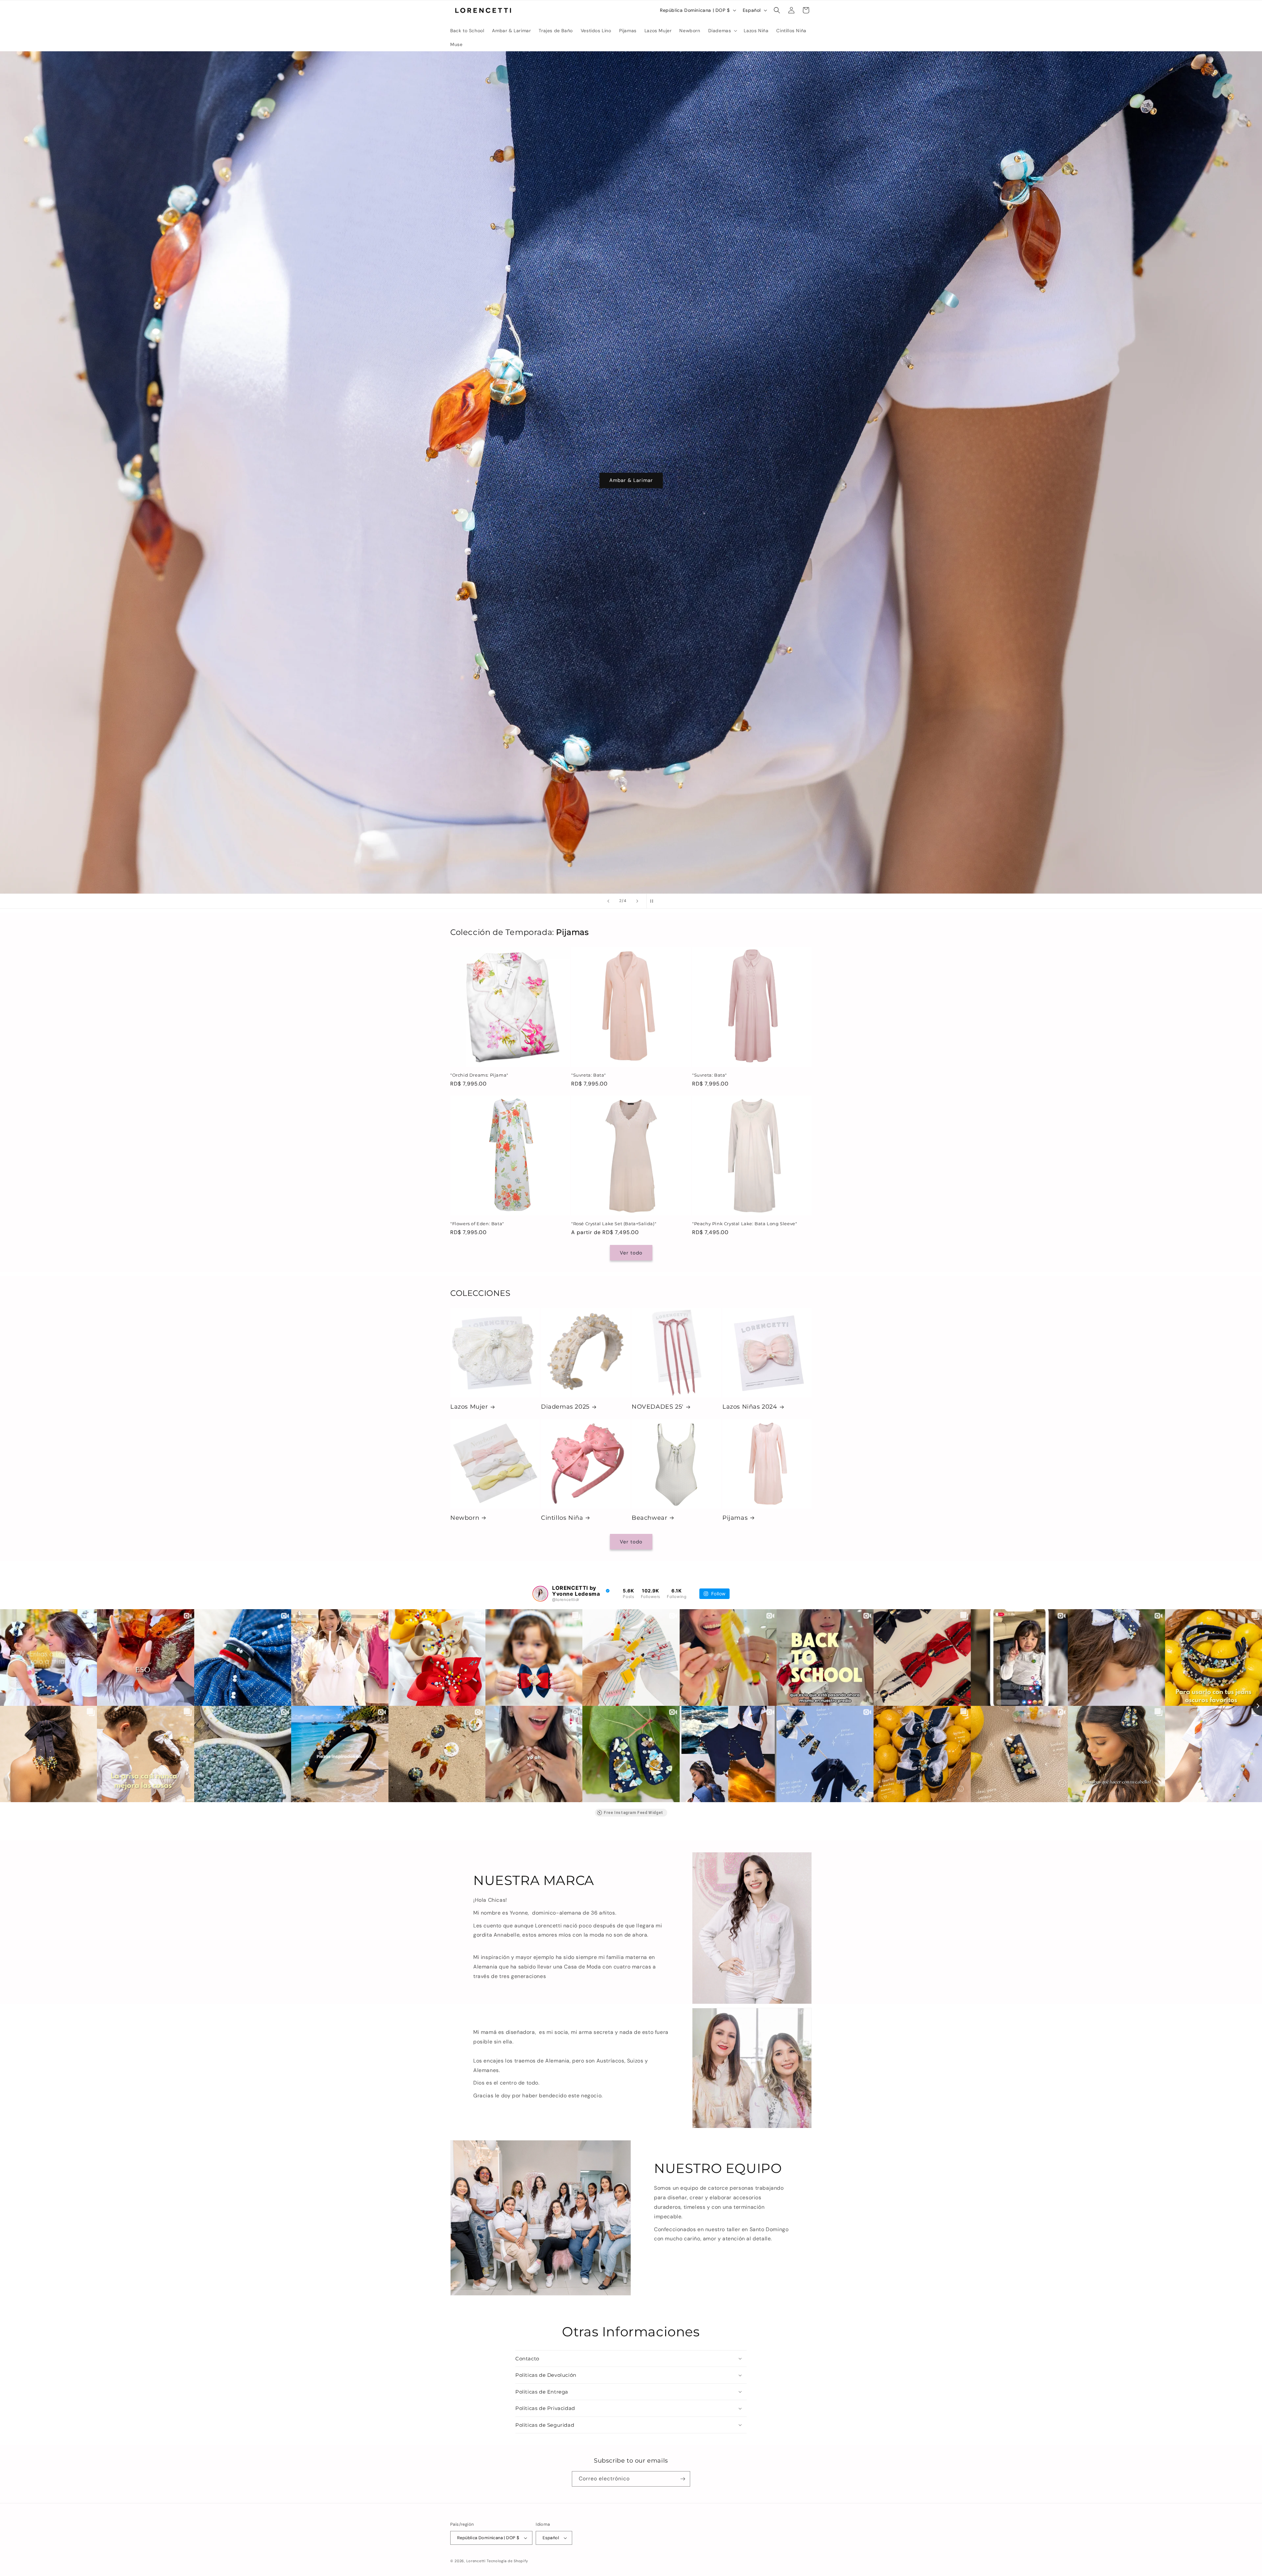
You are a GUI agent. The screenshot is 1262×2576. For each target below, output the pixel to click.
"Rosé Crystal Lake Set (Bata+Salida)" (614, 1224)
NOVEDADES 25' (658, 1407)
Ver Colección (631, 490)
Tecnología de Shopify (507, 2561)
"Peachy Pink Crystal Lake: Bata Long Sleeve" (745, 1224)
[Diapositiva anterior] (608, 901)
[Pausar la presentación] (654, 901)
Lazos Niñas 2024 (750, 1407)
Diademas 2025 (565, 1407)
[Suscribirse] (683, 2479)
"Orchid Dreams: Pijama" (479, 1075)
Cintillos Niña (562, 1518)
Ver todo (631, 1253)
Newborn (465, 1518)
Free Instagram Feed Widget (633, 1813)
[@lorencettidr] (540, 1594)
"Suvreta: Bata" (589, 1075)
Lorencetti (476, 2561)
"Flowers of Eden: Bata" (477, 1224)
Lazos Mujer (469, 1407)
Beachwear (649, 1518)
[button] (722, 31)
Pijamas (735, 1518)
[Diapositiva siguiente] (637, 901)
